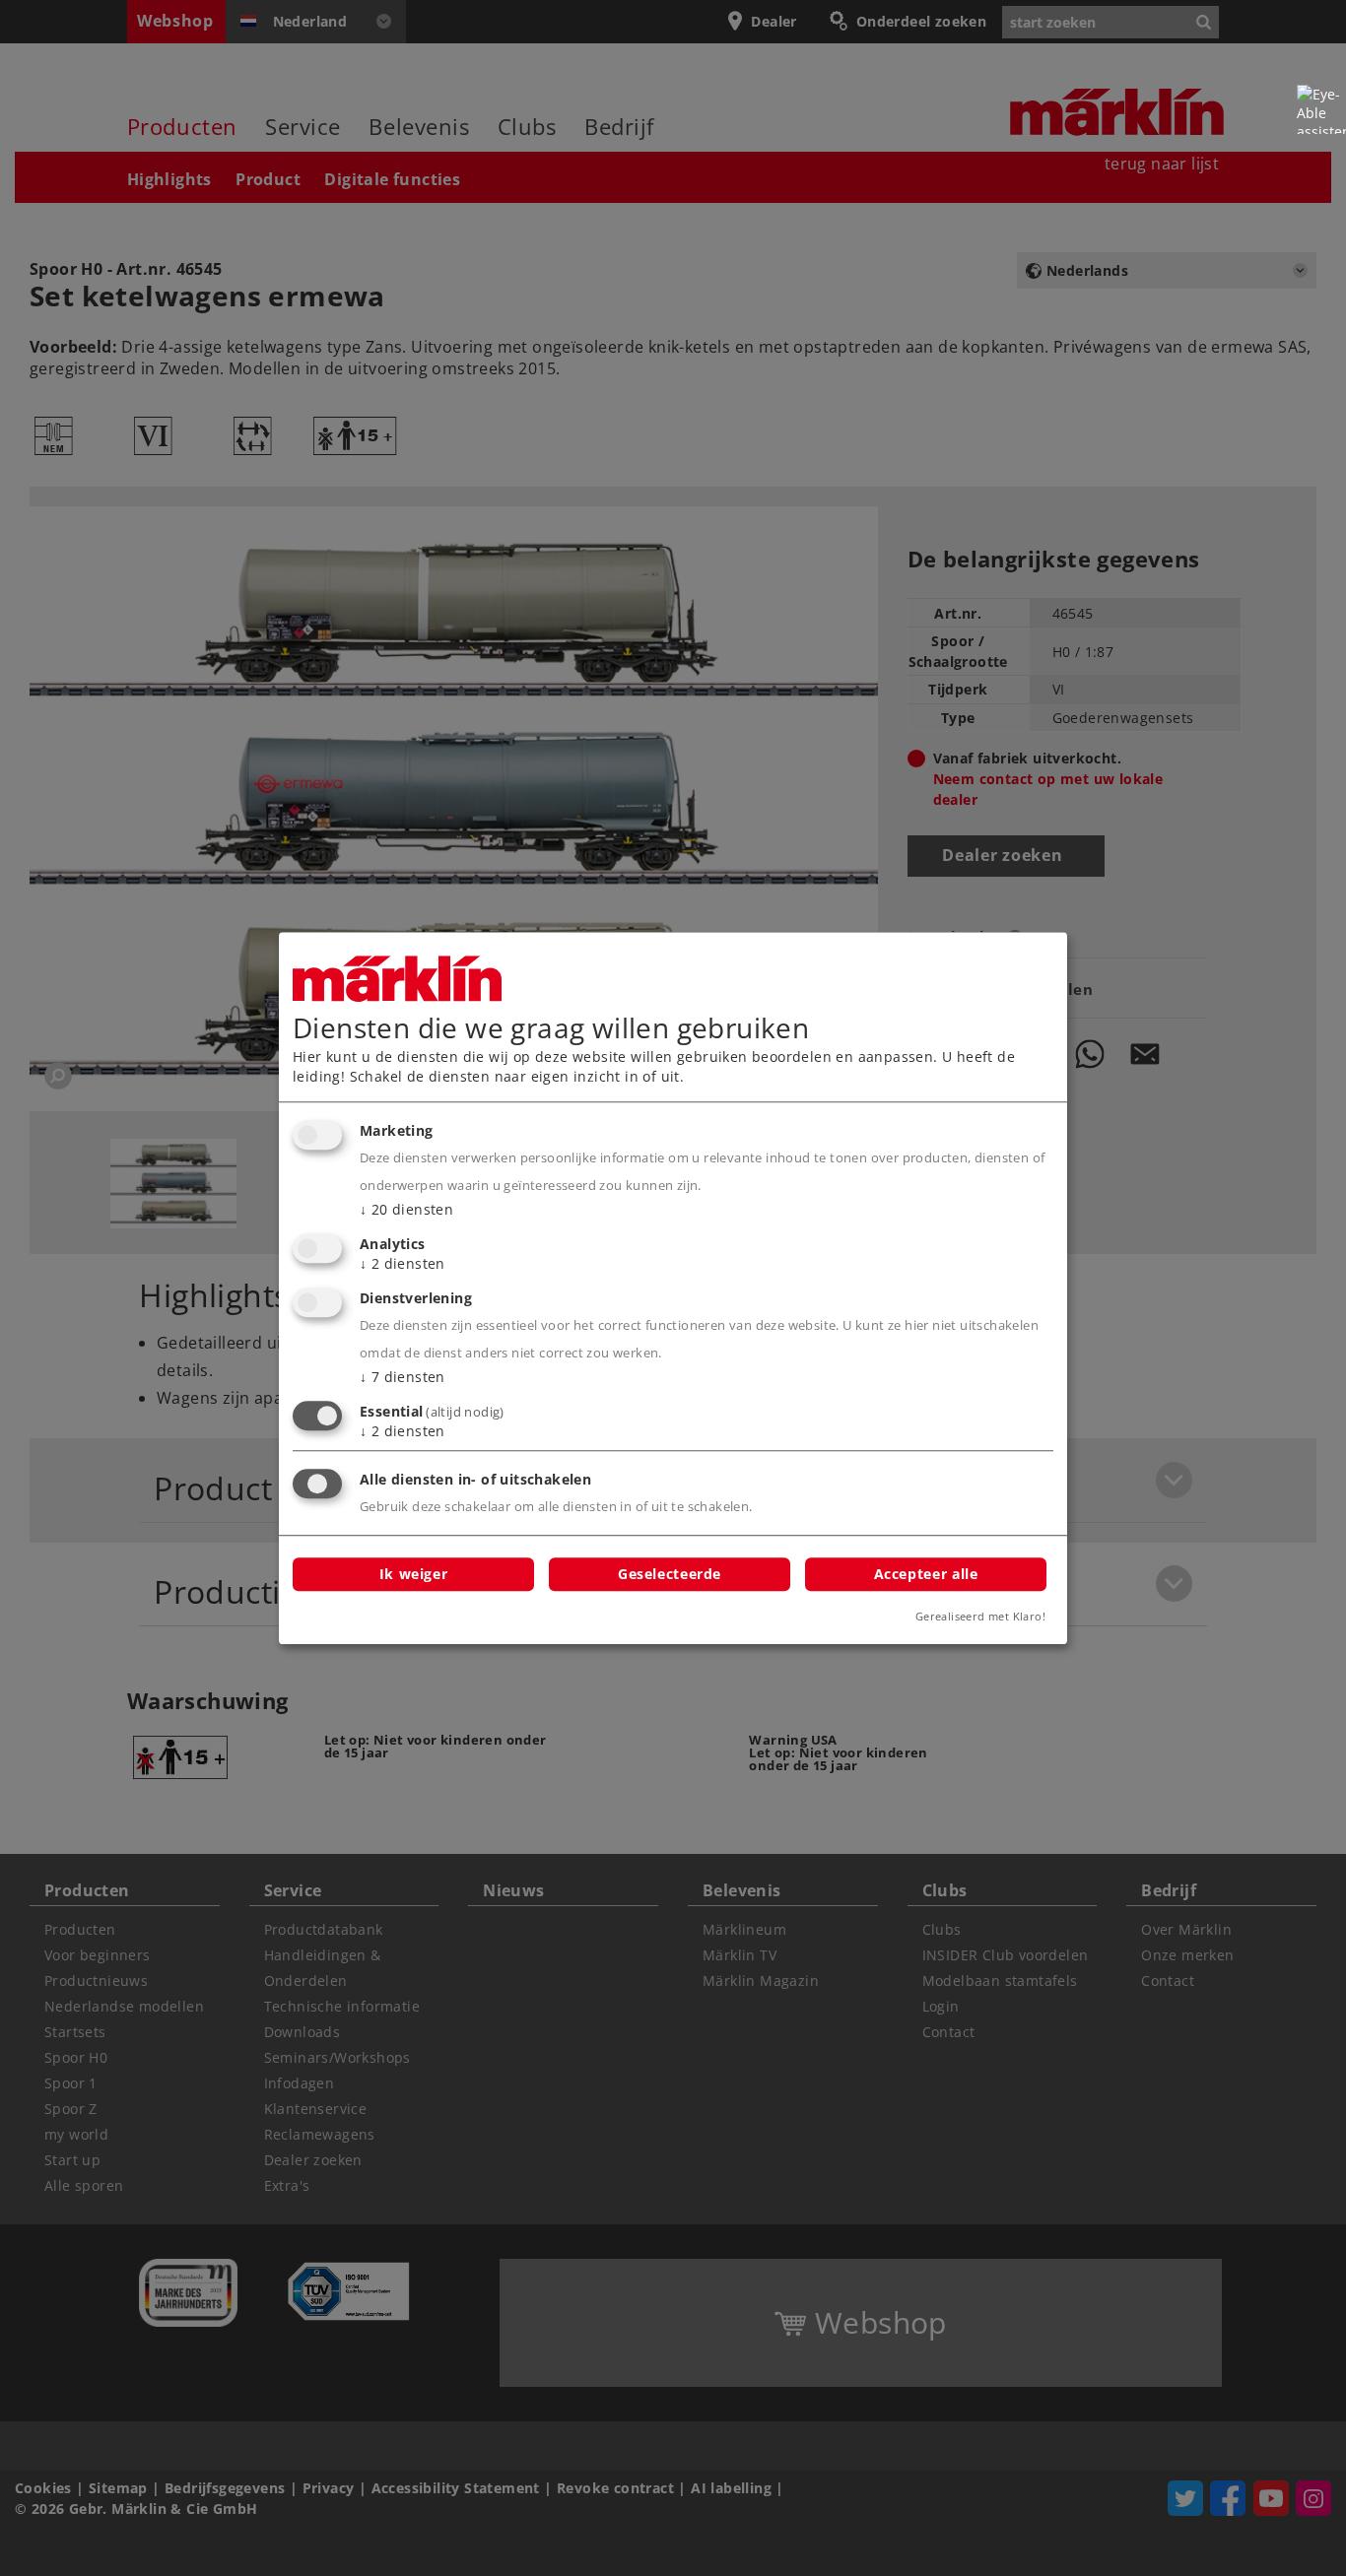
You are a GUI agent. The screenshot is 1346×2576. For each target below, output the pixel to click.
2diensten (403, 1263)
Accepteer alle (926, 1574)
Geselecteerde (670, 1574)
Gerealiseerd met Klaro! (980, 1616)
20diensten (406, 1210)
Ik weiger (414, 1574)
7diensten (403, 1377)
